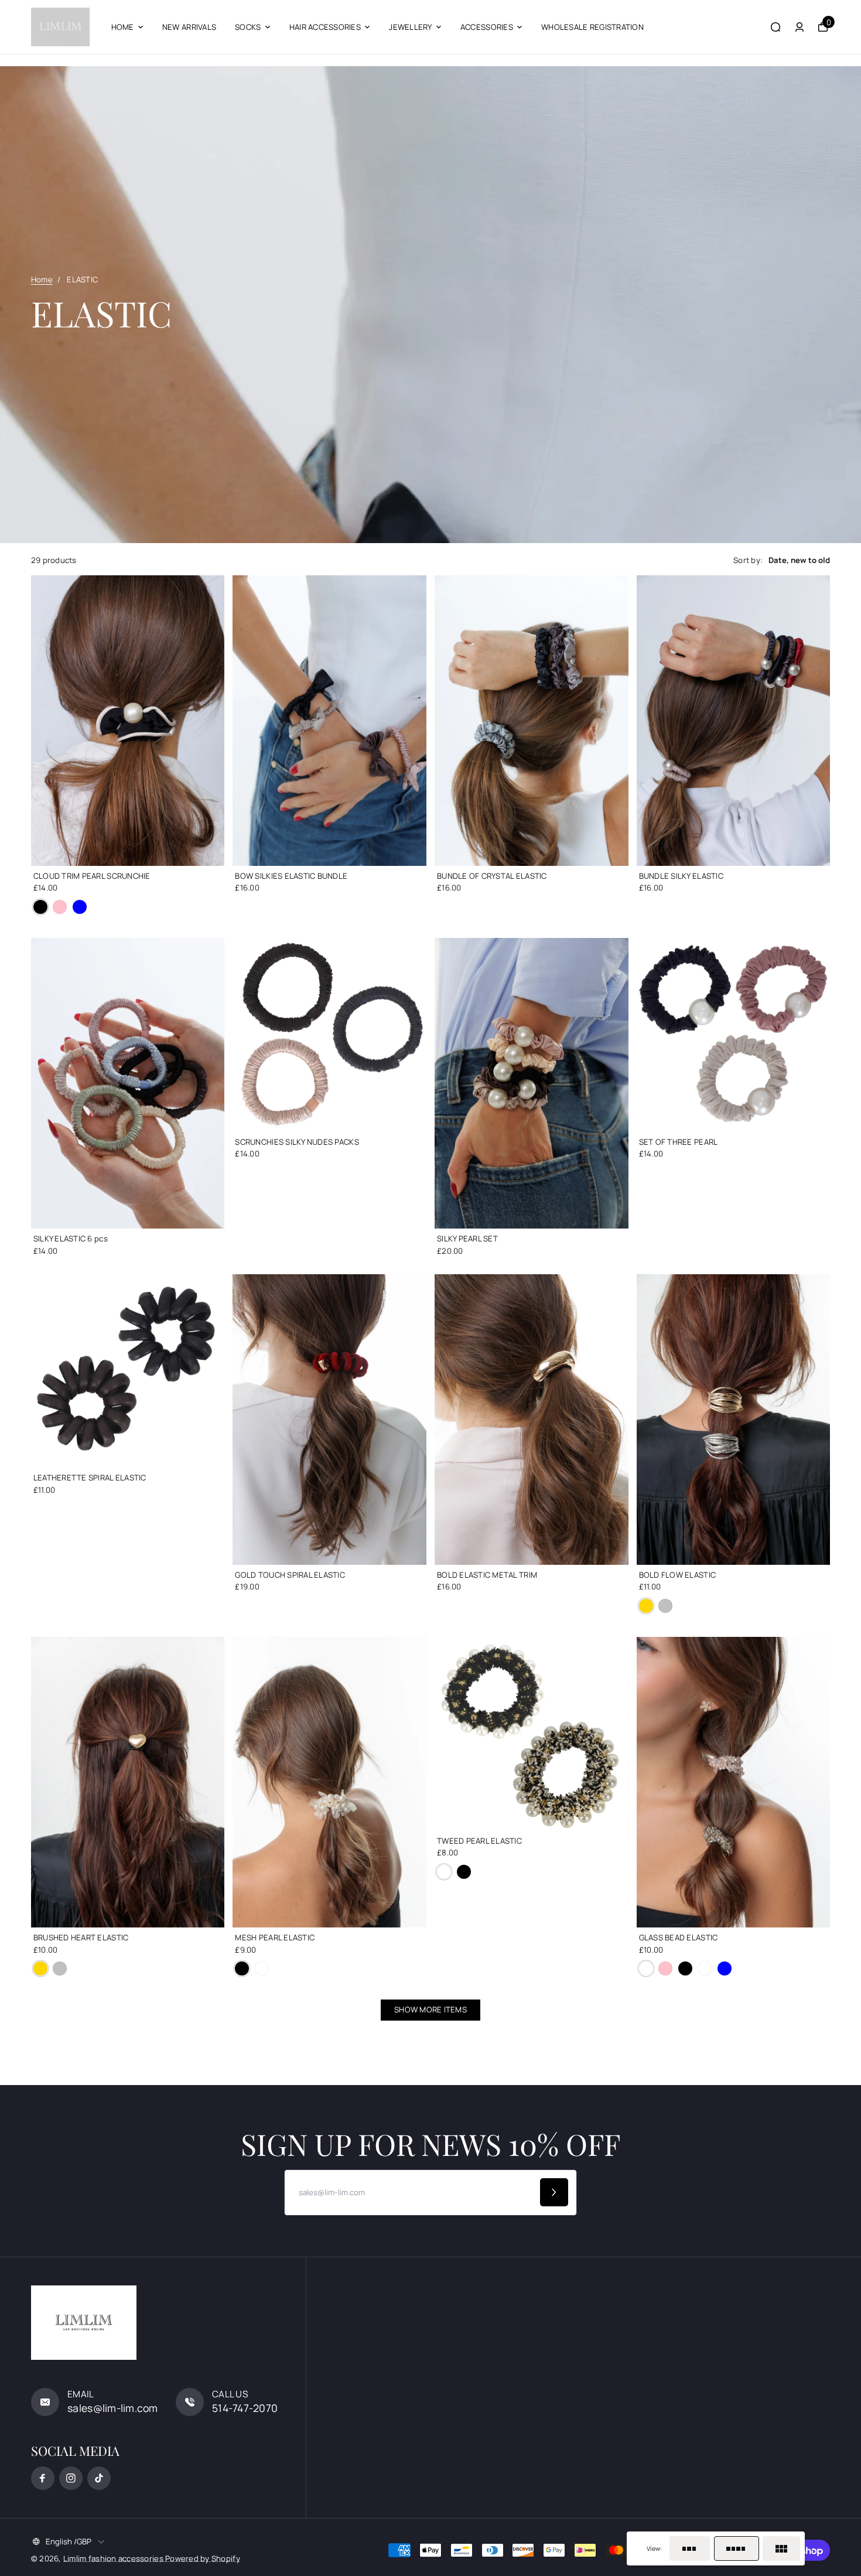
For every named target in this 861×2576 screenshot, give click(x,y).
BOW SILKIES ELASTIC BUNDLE (291, 876)
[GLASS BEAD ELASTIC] (734, 1782)
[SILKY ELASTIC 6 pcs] (128, 1083)
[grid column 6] (781, 2548)
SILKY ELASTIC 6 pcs (71, 1238)
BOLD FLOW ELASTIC (678, 1575)
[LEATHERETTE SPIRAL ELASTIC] (128, 1371)
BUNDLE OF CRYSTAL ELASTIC (492, 876)
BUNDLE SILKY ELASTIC (681, 876)
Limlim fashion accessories (114, 2558)
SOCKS (248, 27)
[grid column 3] (690, 2548)
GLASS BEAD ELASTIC (679, 1937)
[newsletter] (554, 2192)
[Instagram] (71, 2478)
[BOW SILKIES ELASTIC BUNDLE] (329, 721)
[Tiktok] (99, 2478)
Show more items (430, 2009)
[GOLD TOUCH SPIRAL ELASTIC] (329, 1420)
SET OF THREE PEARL (679, 1142)
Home (42, 279)
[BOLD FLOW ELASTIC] (734, 1420)
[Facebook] (43, 2478)
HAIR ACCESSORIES (325, 27)
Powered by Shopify (203, 2558)
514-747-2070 (245, 2408)
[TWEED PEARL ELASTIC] (532, 1734)
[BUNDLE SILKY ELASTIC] (734, 721)
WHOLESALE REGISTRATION (592, 27)
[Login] (799, 27)
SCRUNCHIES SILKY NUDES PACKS (297, 1142)
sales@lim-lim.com (113, 2408)
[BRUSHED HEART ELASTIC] (128, 1782)
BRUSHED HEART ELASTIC (81, 1937)
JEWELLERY (410, 27)
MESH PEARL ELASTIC (275, 1937)
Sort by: (748, 560)
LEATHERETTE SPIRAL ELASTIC (90, 1478)
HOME (123, 27)
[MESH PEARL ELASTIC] (329, 1782)
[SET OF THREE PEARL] (734, 1035)
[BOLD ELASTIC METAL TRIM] (532, 1420)
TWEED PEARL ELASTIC (479, 1841)
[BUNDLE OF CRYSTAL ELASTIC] (532, 721)
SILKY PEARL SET (467, 1238)
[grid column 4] (737, 2548)
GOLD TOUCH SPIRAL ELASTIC (290, 1575)
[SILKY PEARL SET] (532, 1083)
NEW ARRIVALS (189, 27)
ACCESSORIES (487, 27)
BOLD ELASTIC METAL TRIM (487, 1575)
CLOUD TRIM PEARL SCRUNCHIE (92, 876)
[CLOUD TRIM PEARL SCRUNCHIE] (128, 721)
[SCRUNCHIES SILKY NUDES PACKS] (329, 1035)
